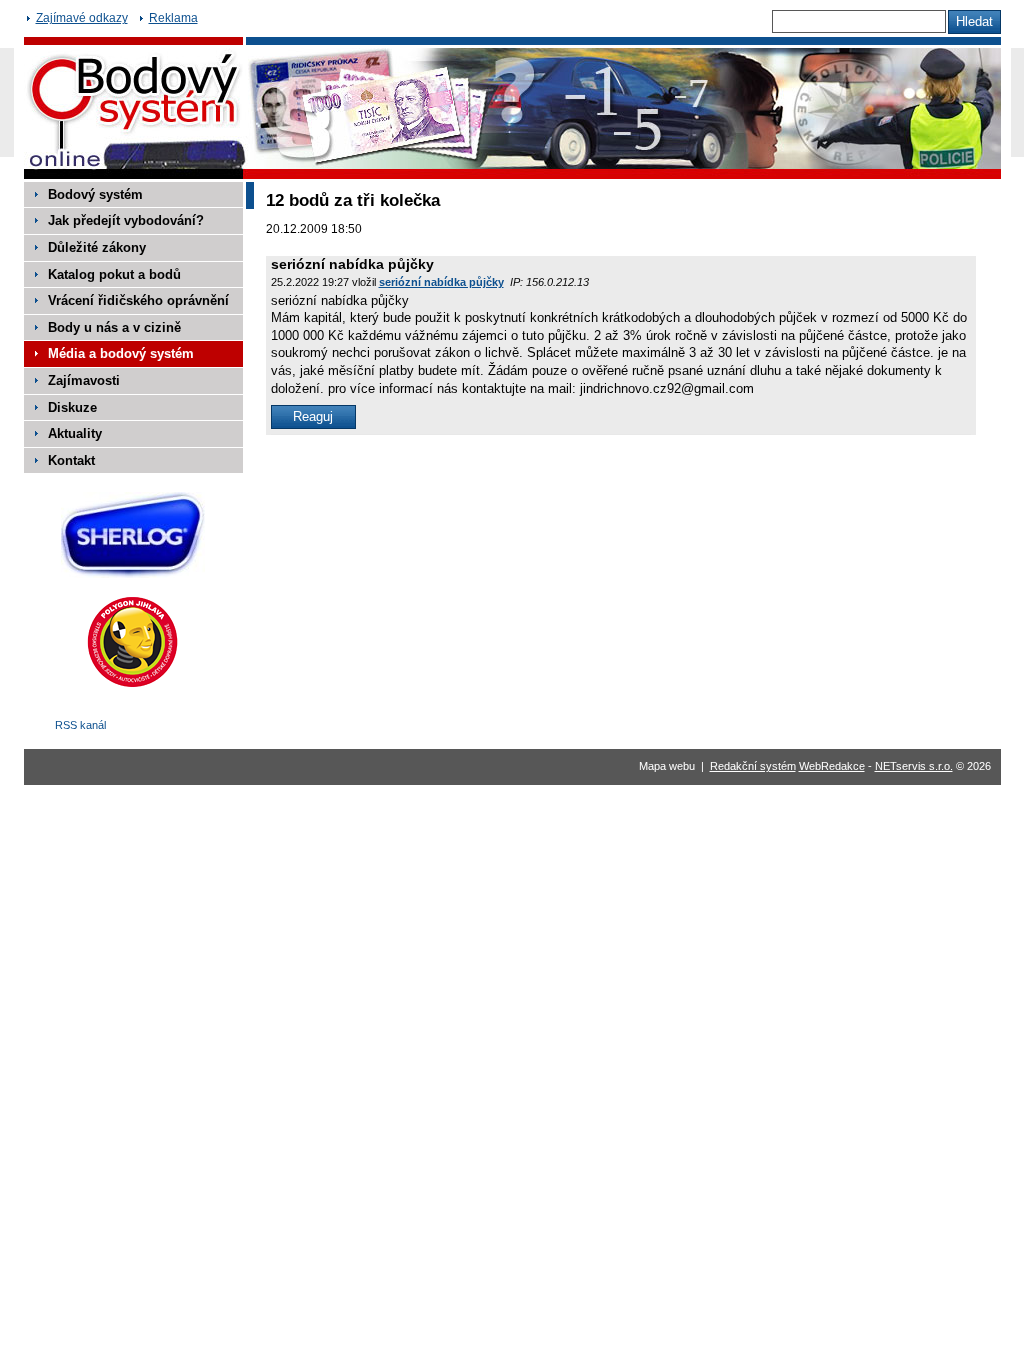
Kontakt (71, 460)
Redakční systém (753, 766)
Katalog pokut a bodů (114, 274)
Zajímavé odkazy (82, 18)
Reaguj (313, 416)
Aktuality (75, 433)
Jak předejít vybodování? (126, 220)
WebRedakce (832, 766)
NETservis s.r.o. (914, 766)
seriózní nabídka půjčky (441, 282)
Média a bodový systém (121, 353)
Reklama (173, 18)
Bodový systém (95, 194)
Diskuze (72, 407)
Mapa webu (667, 766)
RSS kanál (80, 725)
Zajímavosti (84, 380)
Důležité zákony (97, 247)
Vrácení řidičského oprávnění (138, 300)
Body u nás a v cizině (114, 327)
